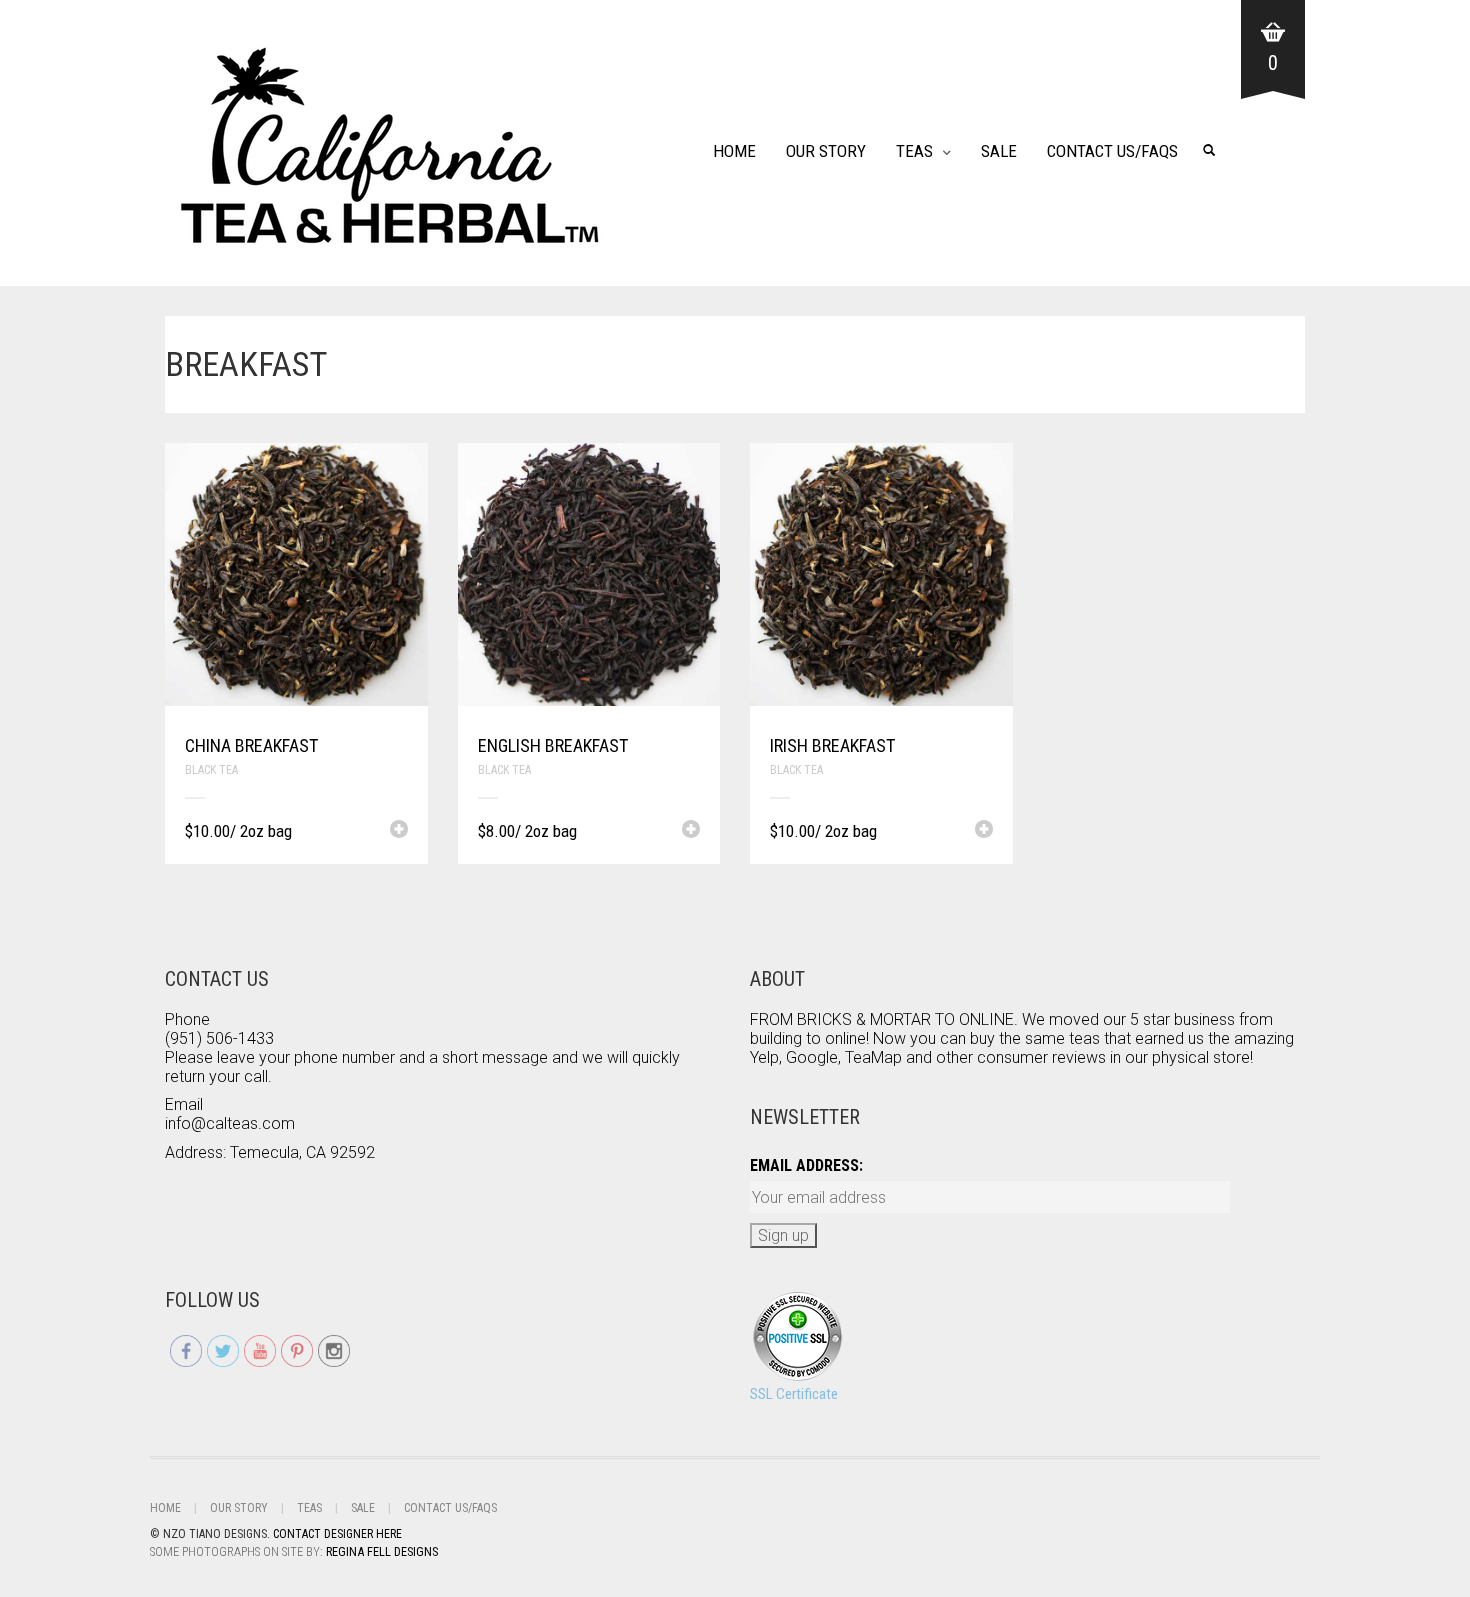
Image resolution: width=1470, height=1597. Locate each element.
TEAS (914, 151)
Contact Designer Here (337, 1534)
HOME (734, 151)
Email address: (806, 1165)
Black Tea (211, 770)
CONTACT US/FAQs (1112, 151)
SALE (999, 151)
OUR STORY (826, 151)
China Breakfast (251, 745)
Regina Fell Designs (382, 1551)
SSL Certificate (794, 1394)
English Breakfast (553, 745)
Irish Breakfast (832, 745)
